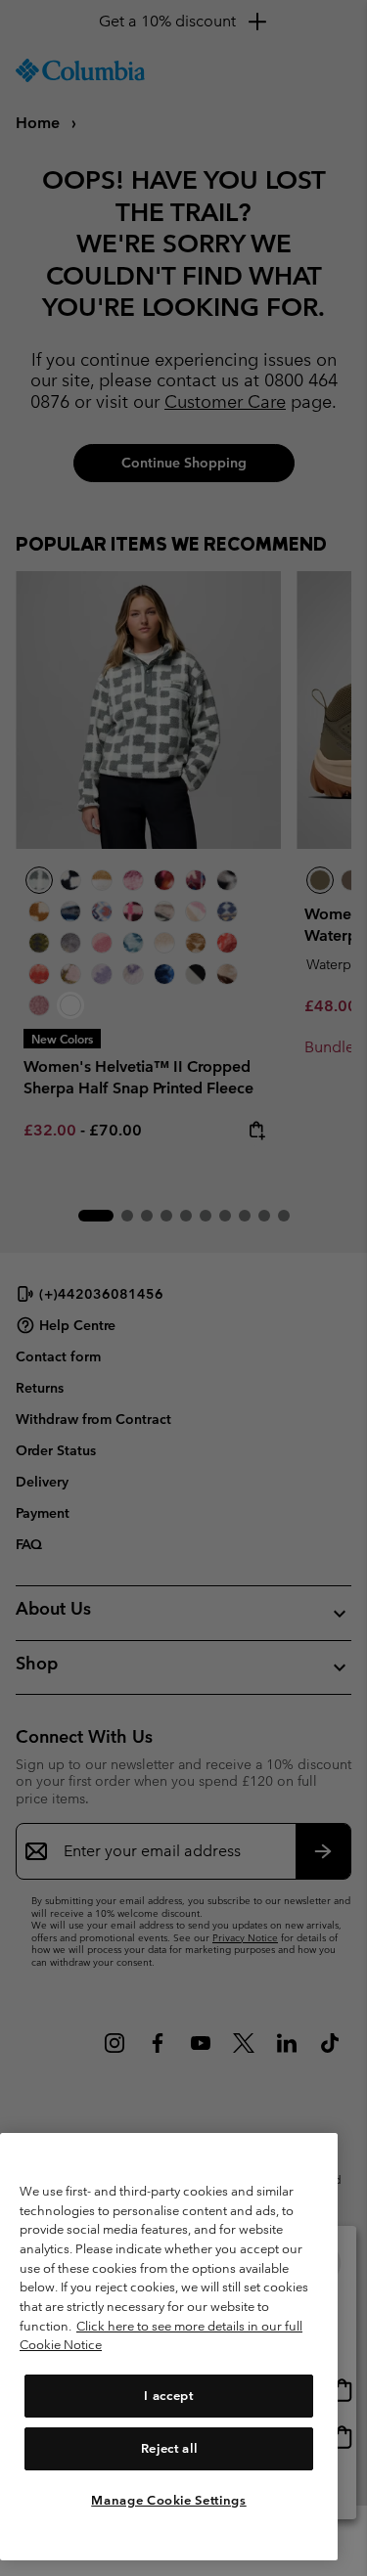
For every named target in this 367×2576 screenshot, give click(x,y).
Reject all (169, 2448)
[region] (169, 2347)
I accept (168, 2396)
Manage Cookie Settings (168, 2500)
